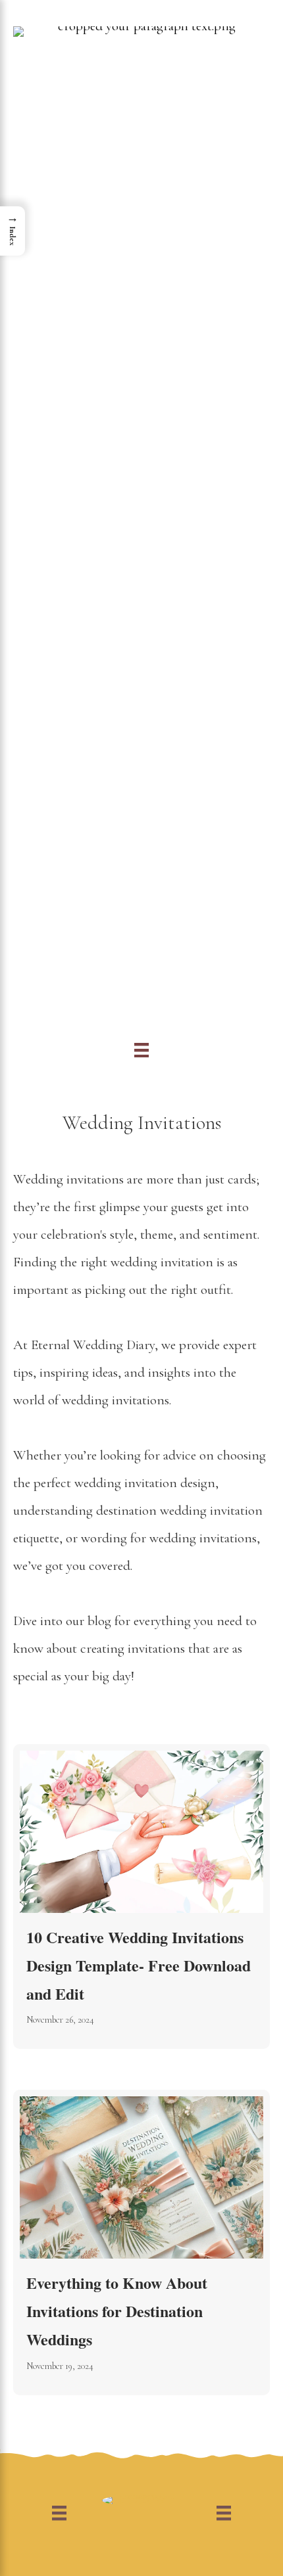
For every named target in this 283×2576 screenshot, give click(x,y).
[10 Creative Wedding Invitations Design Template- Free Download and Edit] (141, 1897)
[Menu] (141, 1049)
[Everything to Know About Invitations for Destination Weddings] (141, 2242)
